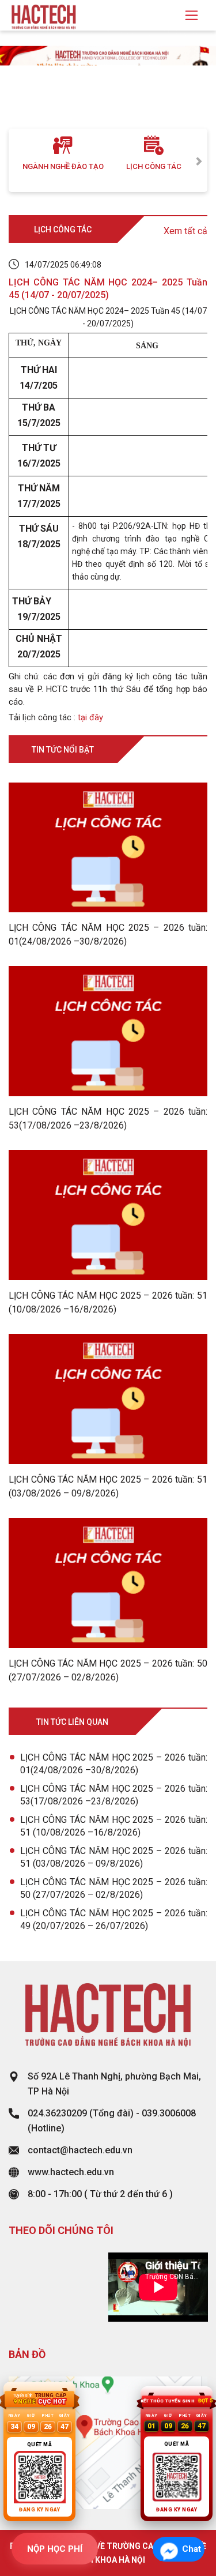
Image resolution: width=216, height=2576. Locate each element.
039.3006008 (169, 2113)
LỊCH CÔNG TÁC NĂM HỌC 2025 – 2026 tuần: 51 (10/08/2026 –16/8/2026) (114, 1826)
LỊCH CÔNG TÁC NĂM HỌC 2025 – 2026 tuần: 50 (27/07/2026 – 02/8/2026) (114, 1888)
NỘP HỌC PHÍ (55, 2549)
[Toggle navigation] (192, 15)
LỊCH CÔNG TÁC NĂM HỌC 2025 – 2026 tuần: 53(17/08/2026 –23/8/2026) (114, 1795)
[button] (16, 91)
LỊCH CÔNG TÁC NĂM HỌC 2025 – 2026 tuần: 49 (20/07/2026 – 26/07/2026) (114, 1919)
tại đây (90, 717)
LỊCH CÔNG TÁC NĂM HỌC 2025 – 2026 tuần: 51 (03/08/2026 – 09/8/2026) (114, 1857)
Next (199, 160)
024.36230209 (57, 2113)
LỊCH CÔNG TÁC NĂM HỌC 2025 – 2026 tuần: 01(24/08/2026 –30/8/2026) (114, 1764)
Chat (192, 2549)
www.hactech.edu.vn (71, 2172)
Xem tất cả (185, 231)
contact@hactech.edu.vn (80, 2150)
